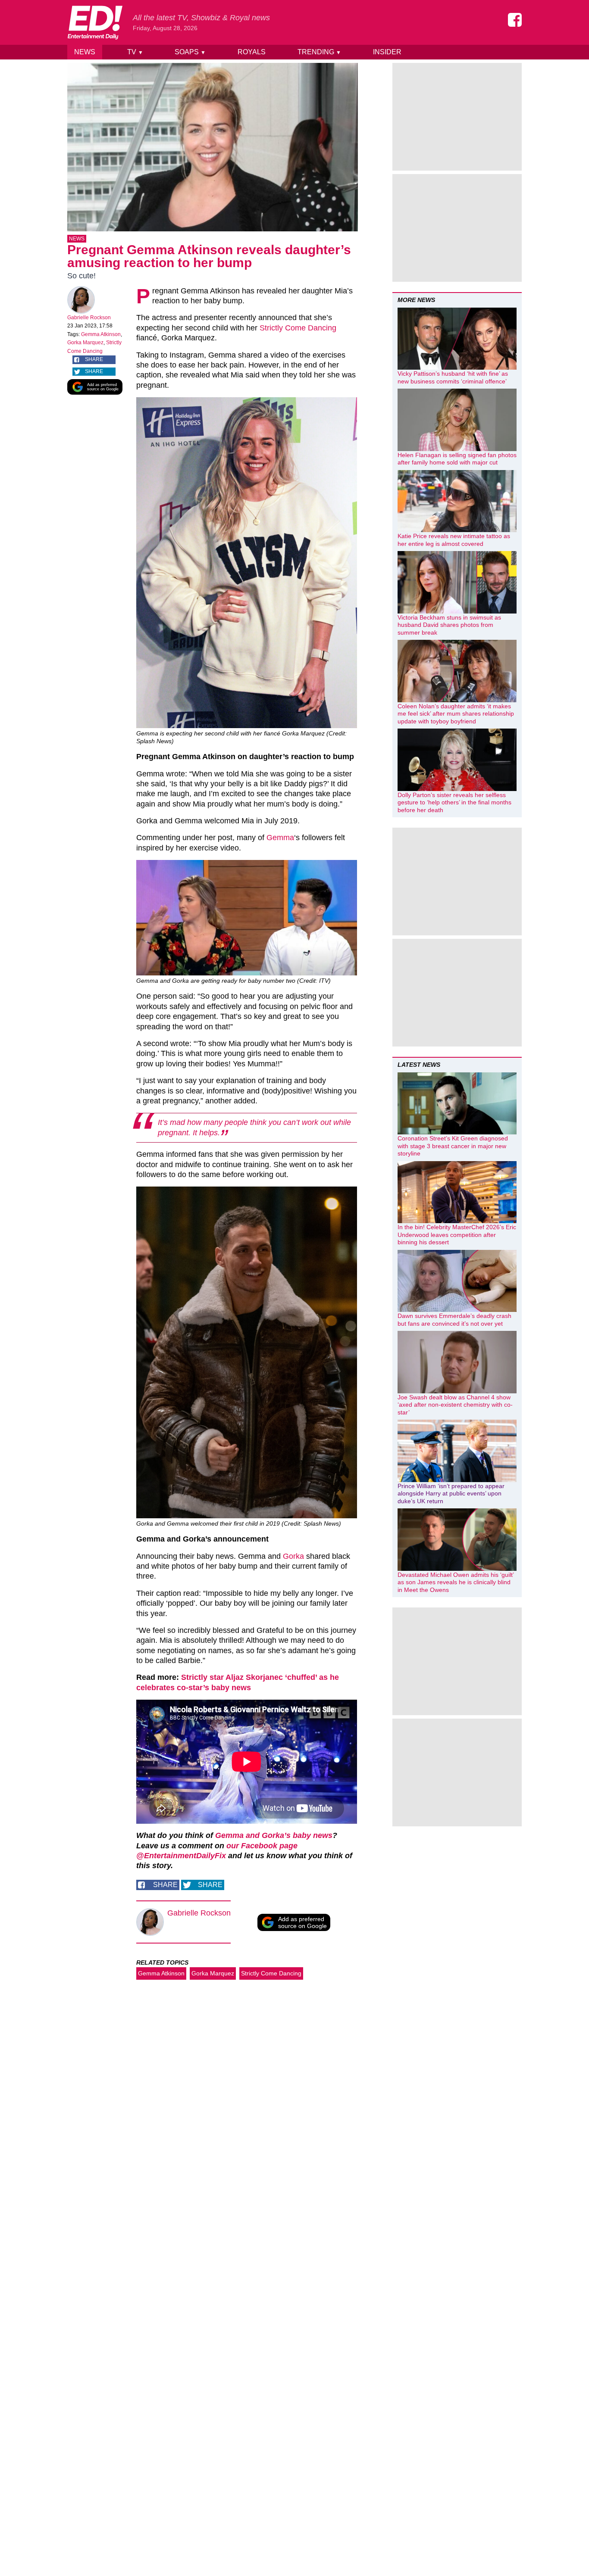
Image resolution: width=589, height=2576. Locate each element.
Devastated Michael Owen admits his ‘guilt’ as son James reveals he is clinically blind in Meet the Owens (456, 1582)
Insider (387, 52)
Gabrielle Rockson (89, 318)
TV (135, 52)
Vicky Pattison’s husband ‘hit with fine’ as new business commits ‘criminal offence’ (453, 377)
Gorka (293, 1556)
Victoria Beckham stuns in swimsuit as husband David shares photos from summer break (449, 625)
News (85, 52)
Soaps (190, 52)
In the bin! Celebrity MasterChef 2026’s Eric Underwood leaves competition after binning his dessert (457, 1235)
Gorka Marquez (85, 343)
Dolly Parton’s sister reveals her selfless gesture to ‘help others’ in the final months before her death (454, 802)
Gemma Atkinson (101, 334)
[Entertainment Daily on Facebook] (515, 20)
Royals (252, 52)
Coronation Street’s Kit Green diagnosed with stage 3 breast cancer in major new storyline (453, 1146)
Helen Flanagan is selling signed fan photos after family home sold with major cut (457, 459)
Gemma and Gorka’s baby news (274, 1835)
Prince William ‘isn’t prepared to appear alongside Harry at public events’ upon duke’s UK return (451, 1494)
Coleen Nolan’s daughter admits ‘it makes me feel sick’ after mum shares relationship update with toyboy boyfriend (456, 714)
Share (94, 359)
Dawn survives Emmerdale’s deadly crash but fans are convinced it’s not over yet (454, 1320)
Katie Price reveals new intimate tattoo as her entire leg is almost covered (454, 540)
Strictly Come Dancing (298, 328)
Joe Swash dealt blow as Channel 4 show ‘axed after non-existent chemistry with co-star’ (455, 1405)
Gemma (280, 838)
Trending (319, 52)
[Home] (95, 22)
